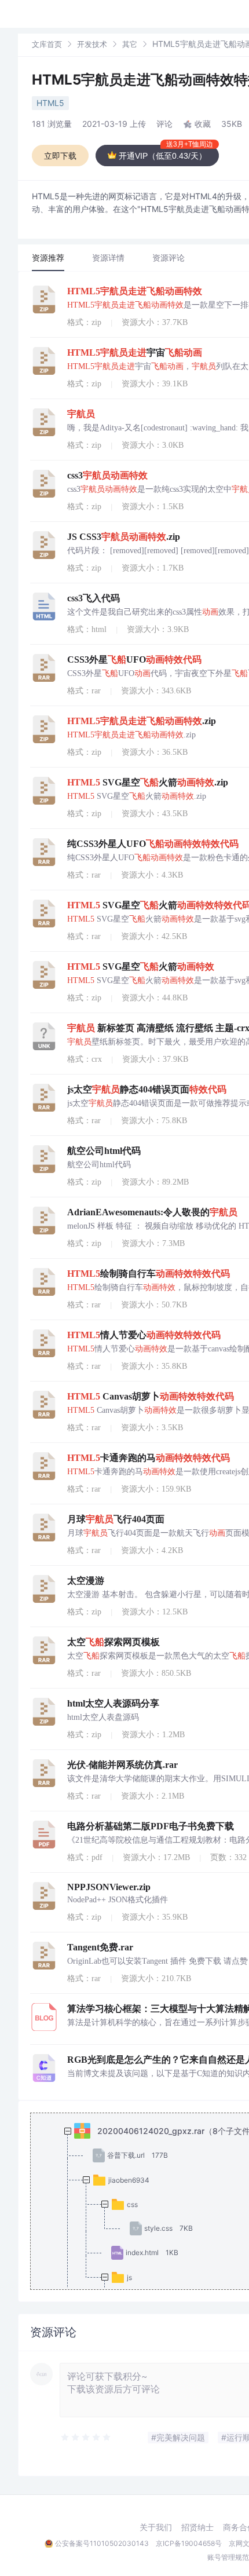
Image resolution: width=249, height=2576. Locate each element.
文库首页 (47, 44)
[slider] (86, 2438)
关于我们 (156, 2527)
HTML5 (50, 103)
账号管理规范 (228, 2557)
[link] (47, 44)
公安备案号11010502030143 (102, 2543)
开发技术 (92, 44)
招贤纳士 (197, 2527)
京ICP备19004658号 (189, 2543)
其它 (130, 44)
